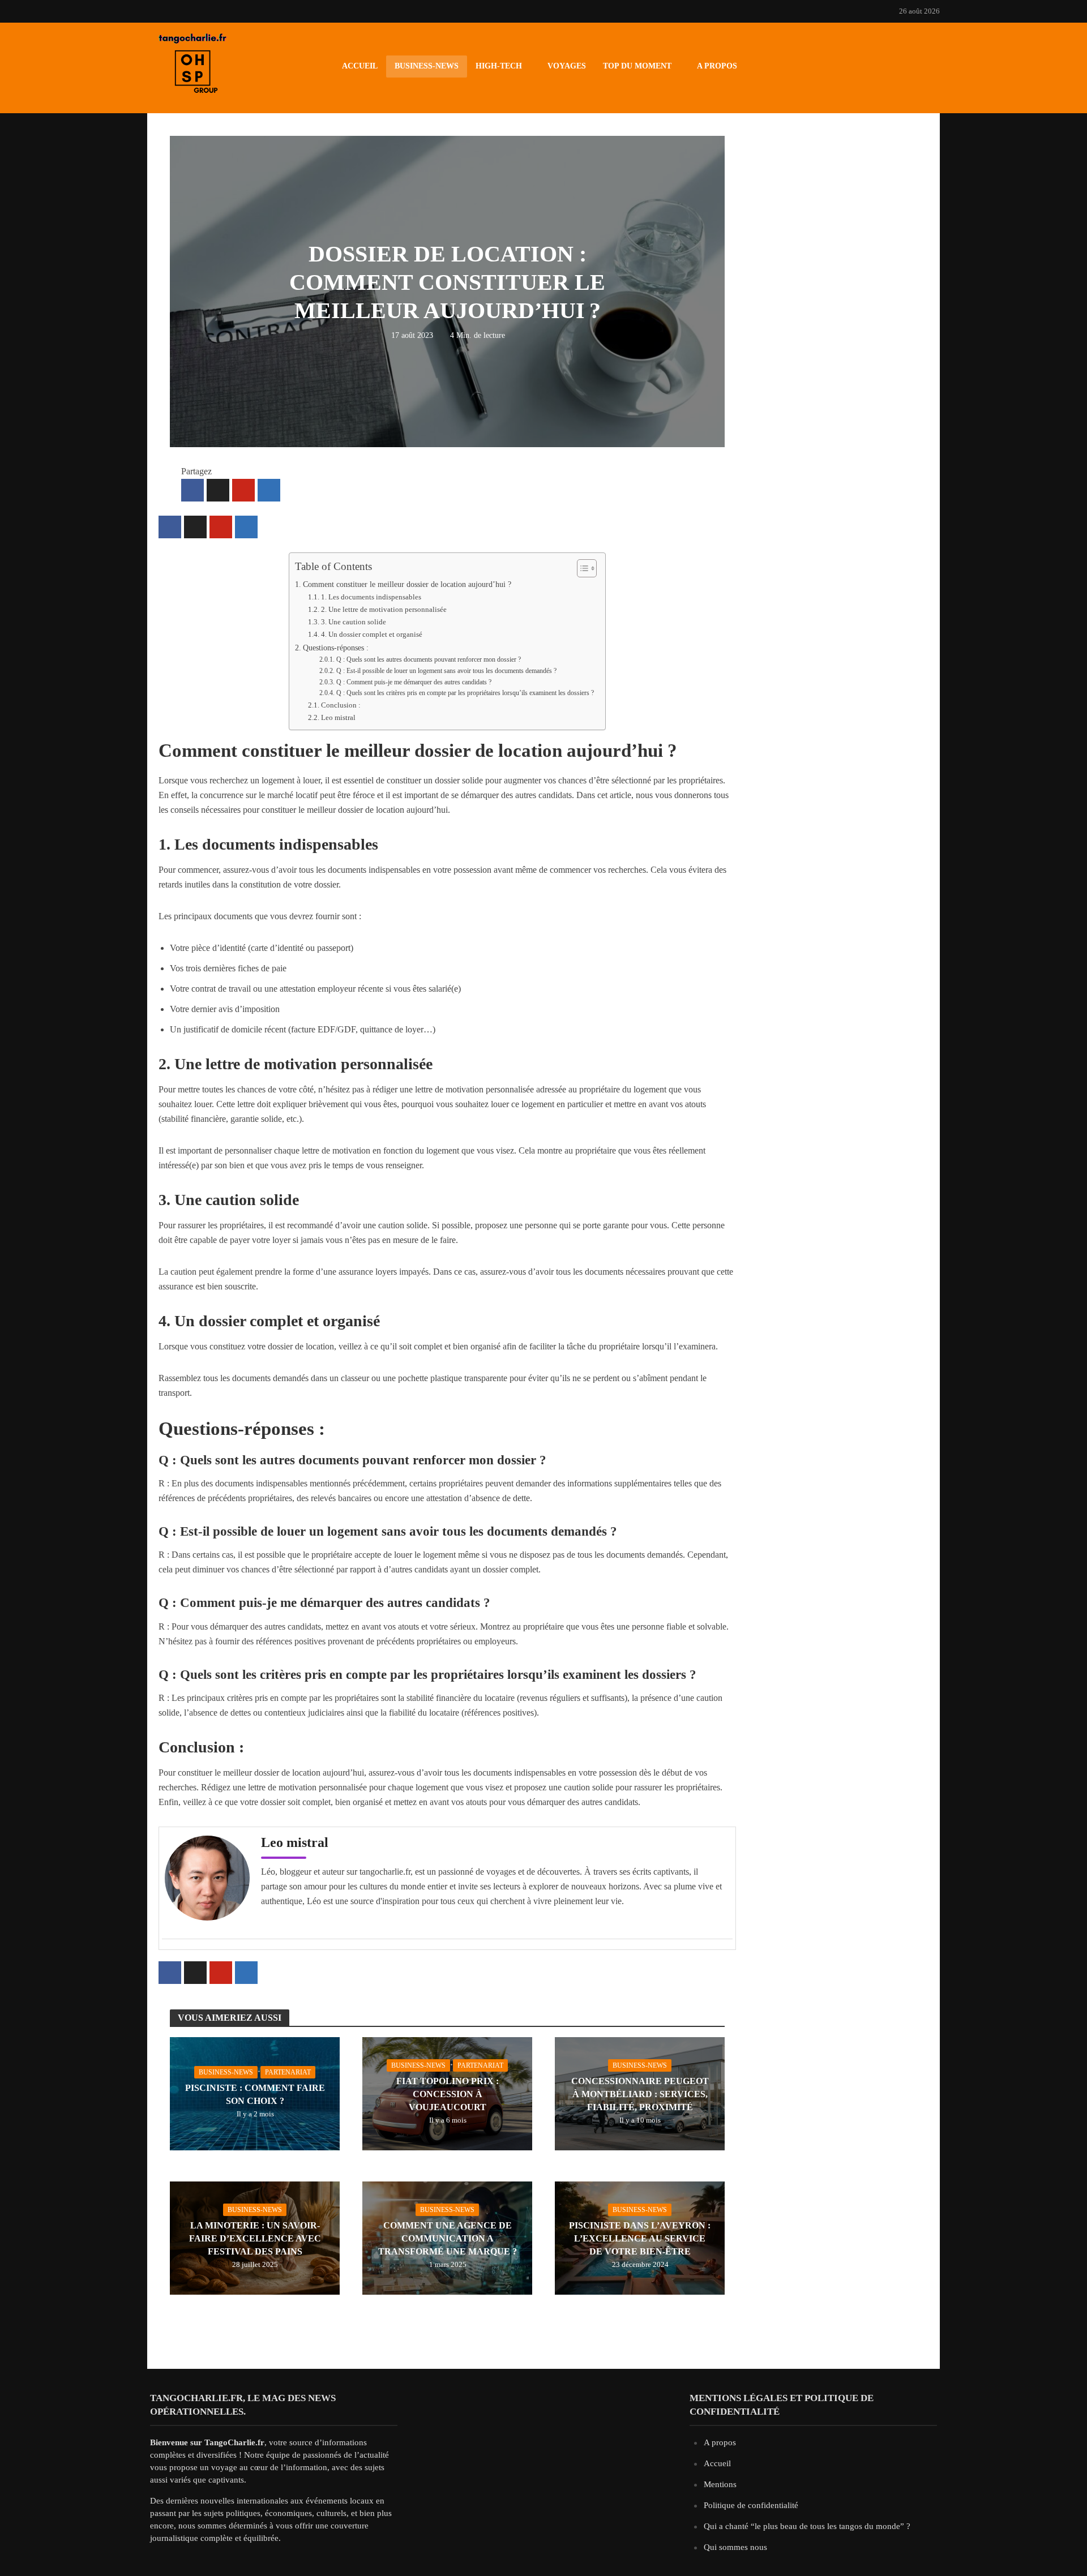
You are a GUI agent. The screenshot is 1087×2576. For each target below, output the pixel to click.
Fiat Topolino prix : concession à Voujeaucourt (448, 2094)
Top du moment (637, 66)
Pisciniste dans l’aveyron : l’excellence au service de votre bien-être (640, 2238)
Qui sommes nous (735, 2547)
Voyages (567, 66)
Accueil (360, 66)
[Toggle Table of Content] (581, 568)
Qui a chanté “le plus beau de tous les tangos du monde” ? (807, 2526)
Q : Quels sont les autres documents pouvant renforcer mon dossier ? (428, 660)
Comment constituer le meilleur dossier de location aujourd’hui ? (407, 584)
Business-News (427, 66)
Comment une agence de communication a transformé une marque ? (448, 2238)
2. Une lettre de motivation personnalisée (384, 609)
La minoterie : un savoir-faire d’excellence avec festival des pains (255, 2238)
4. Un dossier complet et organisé (372, 634)
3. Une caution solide (354, 622)
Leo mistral (338, 717)
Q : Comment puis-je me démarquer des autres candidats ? (414, 682)
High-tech (499, 66)
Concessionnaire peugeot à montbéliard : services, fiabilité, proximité (640, 2094)
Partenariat (288, 2072)
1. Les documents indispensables (371, 597)
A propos (717, 66)
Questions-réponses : (336, 648)
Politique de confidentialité (751, 2505)
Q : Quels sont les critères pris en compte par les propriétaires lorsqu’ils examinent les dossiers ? (465, 693)
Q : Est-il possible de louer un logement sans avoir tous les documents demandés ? (446, 671)
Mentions (720, 2484)
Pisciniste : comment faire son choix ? (255, 2094)
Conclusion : (341, 705)
